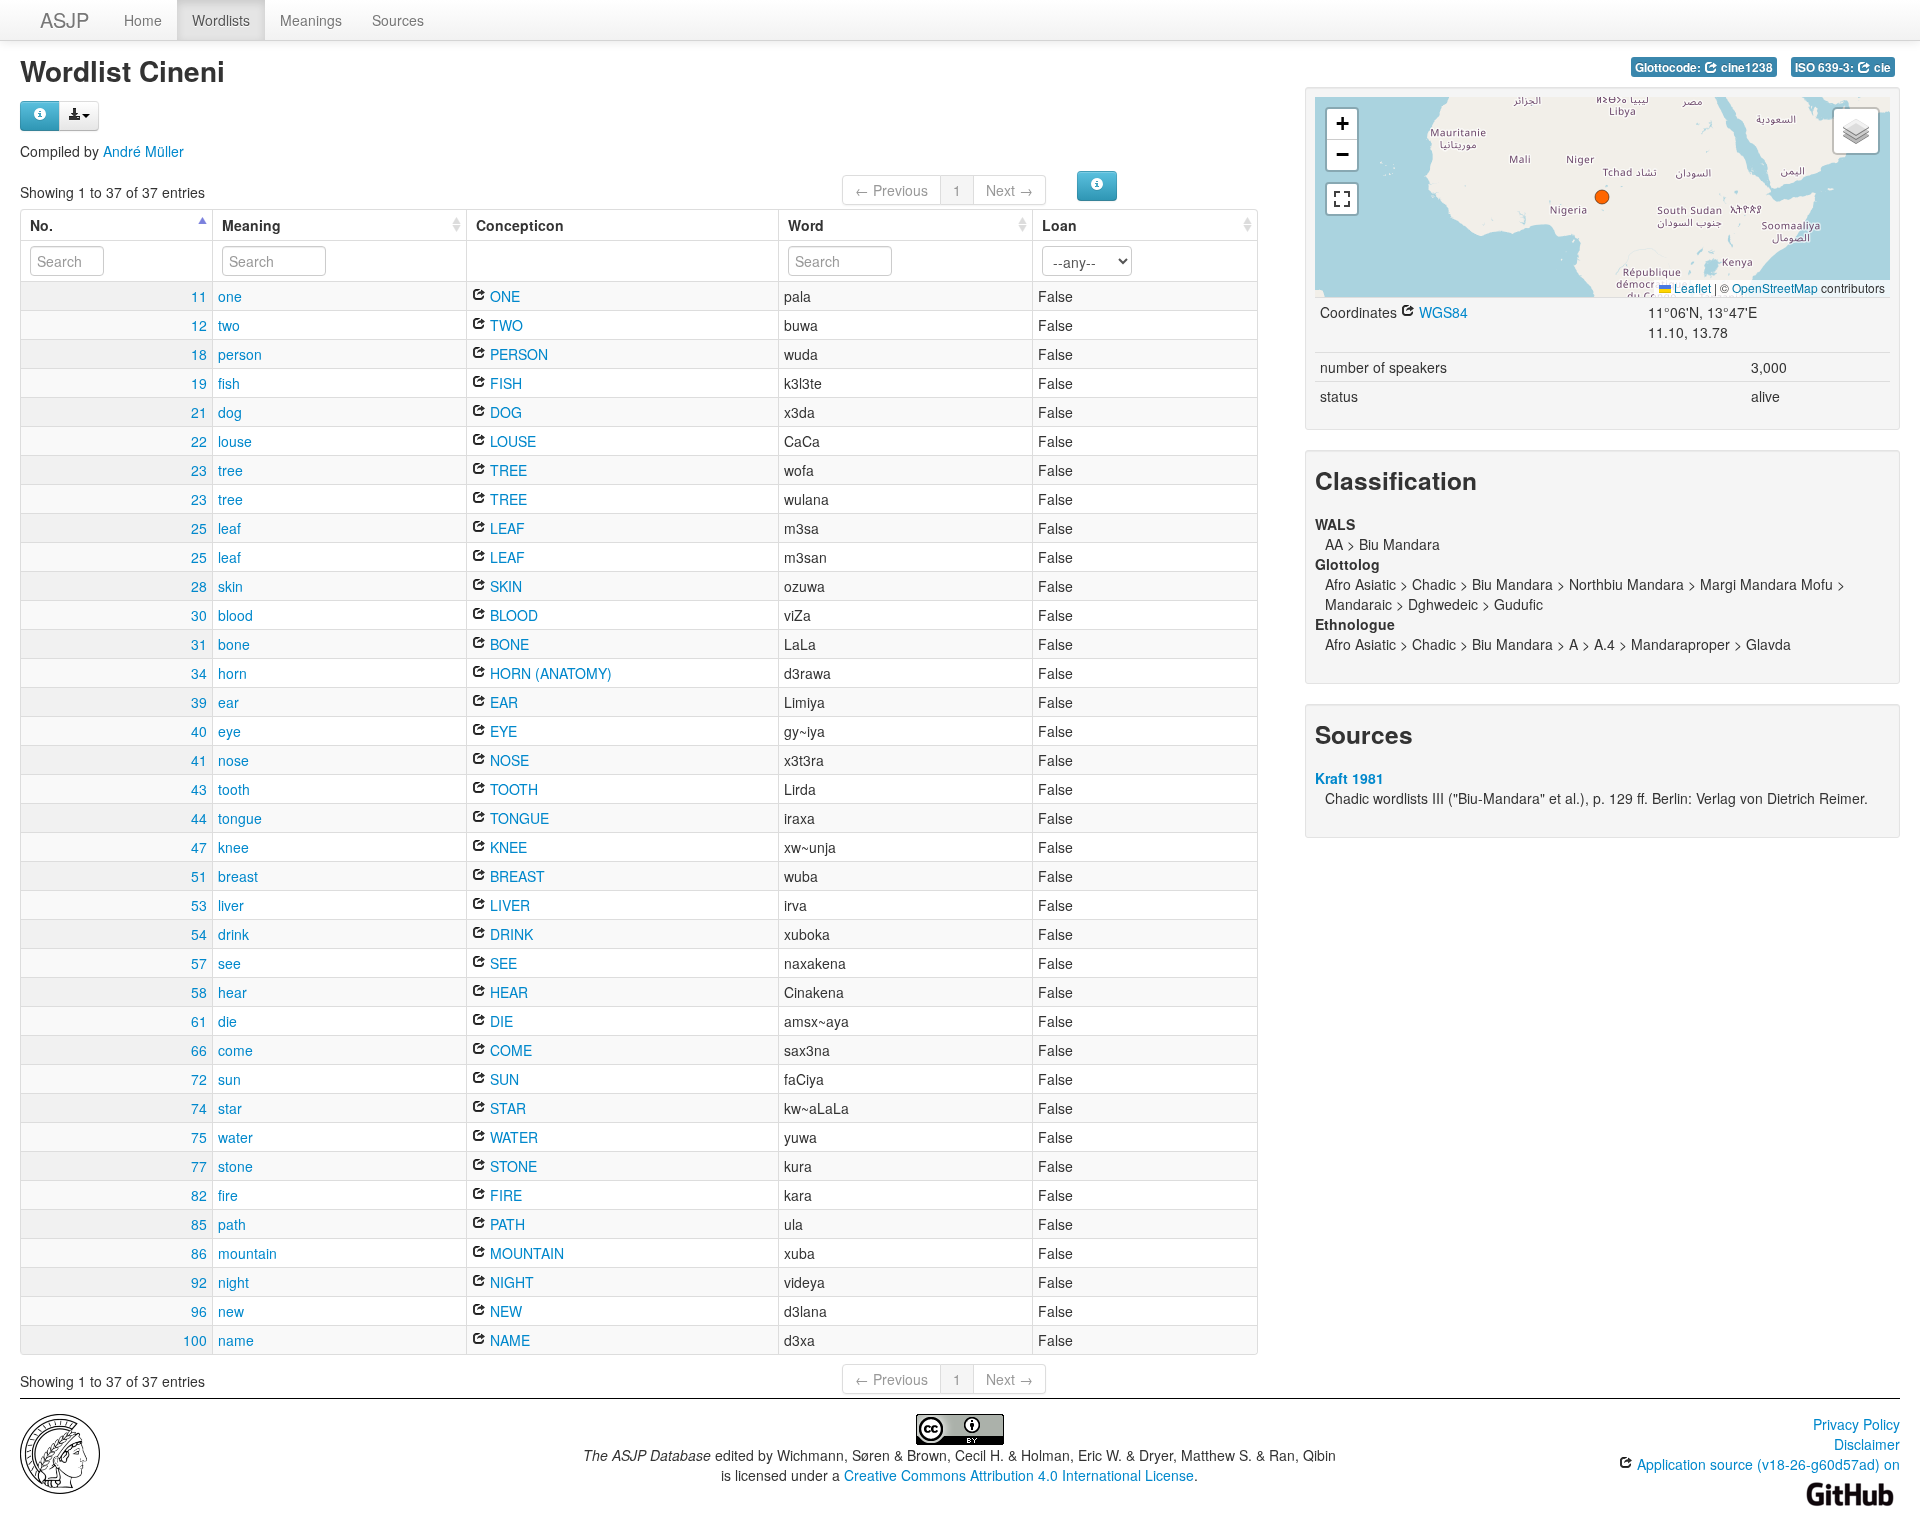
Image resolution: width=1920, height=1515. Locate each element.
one (230, 296)
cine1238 (1745, 67)
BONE (507, 644)
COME (509, 1050)
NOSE (507, 760)
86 (199, 1253)
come (235, 1050)
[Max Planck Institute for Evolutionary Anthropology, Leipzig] (60, 1452)
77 (199, 1166)
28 (199, 586)
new (231, 1311)
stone (235, 1166)
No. (41, 225)
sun (229, 1079)
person (240, 354)
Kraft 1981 (1349, 778)
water (235, 1137)
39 (199, 702)
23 (199, 470)
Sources (398, 20)
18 (199, 354)
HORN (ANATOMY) (549, 673)
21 (199, 412)
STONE (511, 1166)
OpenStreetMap (1775, 287)
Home (143, 20)
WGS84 (1441, 312)
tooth (234, 789)
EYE (501, 731)
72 (199, 1079)
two (229, 325)
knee (233, 847)
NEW (504, 1311)
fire (228, 1195)
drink (233, 934)
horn (232, 673)
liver (231, 905)
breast (238, 876)
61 (199, 1021)
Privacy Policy (1856, 1424)
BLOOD (512, 615)
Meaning (251, 225)
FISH (504, 383)
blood (235, 615)
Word (806, 225)
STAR (506, 1108)
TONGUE (517, 818)
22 (199, 441)
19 (199, 383)
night (233, 1282)
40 (199, 731)
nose (233, 760)
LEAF (505, 528)
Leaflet (1691, 287)
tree (230, 470)
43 (199, 789)
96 (199, 1311)
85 (199, 1224)
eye (229, 731)
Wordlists (221, 20)
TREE (506, 470)
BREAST (515, 876)
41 (199, 760)
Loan (1059, 225)
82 (199, 1195)
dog (230, 412)
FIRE (504, 1195)
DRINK (509, 934)
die (227, 1021)
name (236, 1340)
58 (199, 992)
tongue (240, 818)
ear (228, 702)
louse (235, 441)
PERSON (517, 354)
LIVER (508, 905)
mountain (247, 1253)
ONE (503, 296)
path (232, 1224)
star (230, 1108)
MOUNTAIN (525, 1253)
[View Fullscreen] (1342, 199)
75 (199, 1137)
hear (232, 992)
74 (199, 1108)
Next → (1009, 190)
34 (199, 673)
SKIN (504, 586)
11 (199, 296)
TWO (504, 325)
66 (199, 1050)
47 (199, 847)
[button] (1602, 197)
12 (199, 325)
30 (199, 615)
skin (230, 586)
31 (199, 644)
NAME (508, 1340)
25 (199, 528)
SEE (501, 963)
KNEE (506, 847)
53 (199, 905)
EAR (502, 702)
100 (195, 1340)
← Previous (891, 190)
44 (199, 818)
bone (234, 644)
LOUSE (511, 441)
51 (199, 876)
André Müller (143, 151)
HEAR (507, 992)
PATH (505, 1224)
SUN (502, 1079)
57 (199, 963)
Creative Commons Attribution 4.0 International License (1019, 1475)
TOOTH (512, 789)
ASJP (64, 19)
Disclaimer (1867, 1444)
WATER (512, 1137)
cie (1881, 67)
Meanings (311, 20)
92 (199, 1282)
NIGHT (510, 1282)
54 (199, 934)
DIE (499, 1021)
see (229, 963)
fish (229, 383)
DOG (504, 412)
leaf (229, 528)
